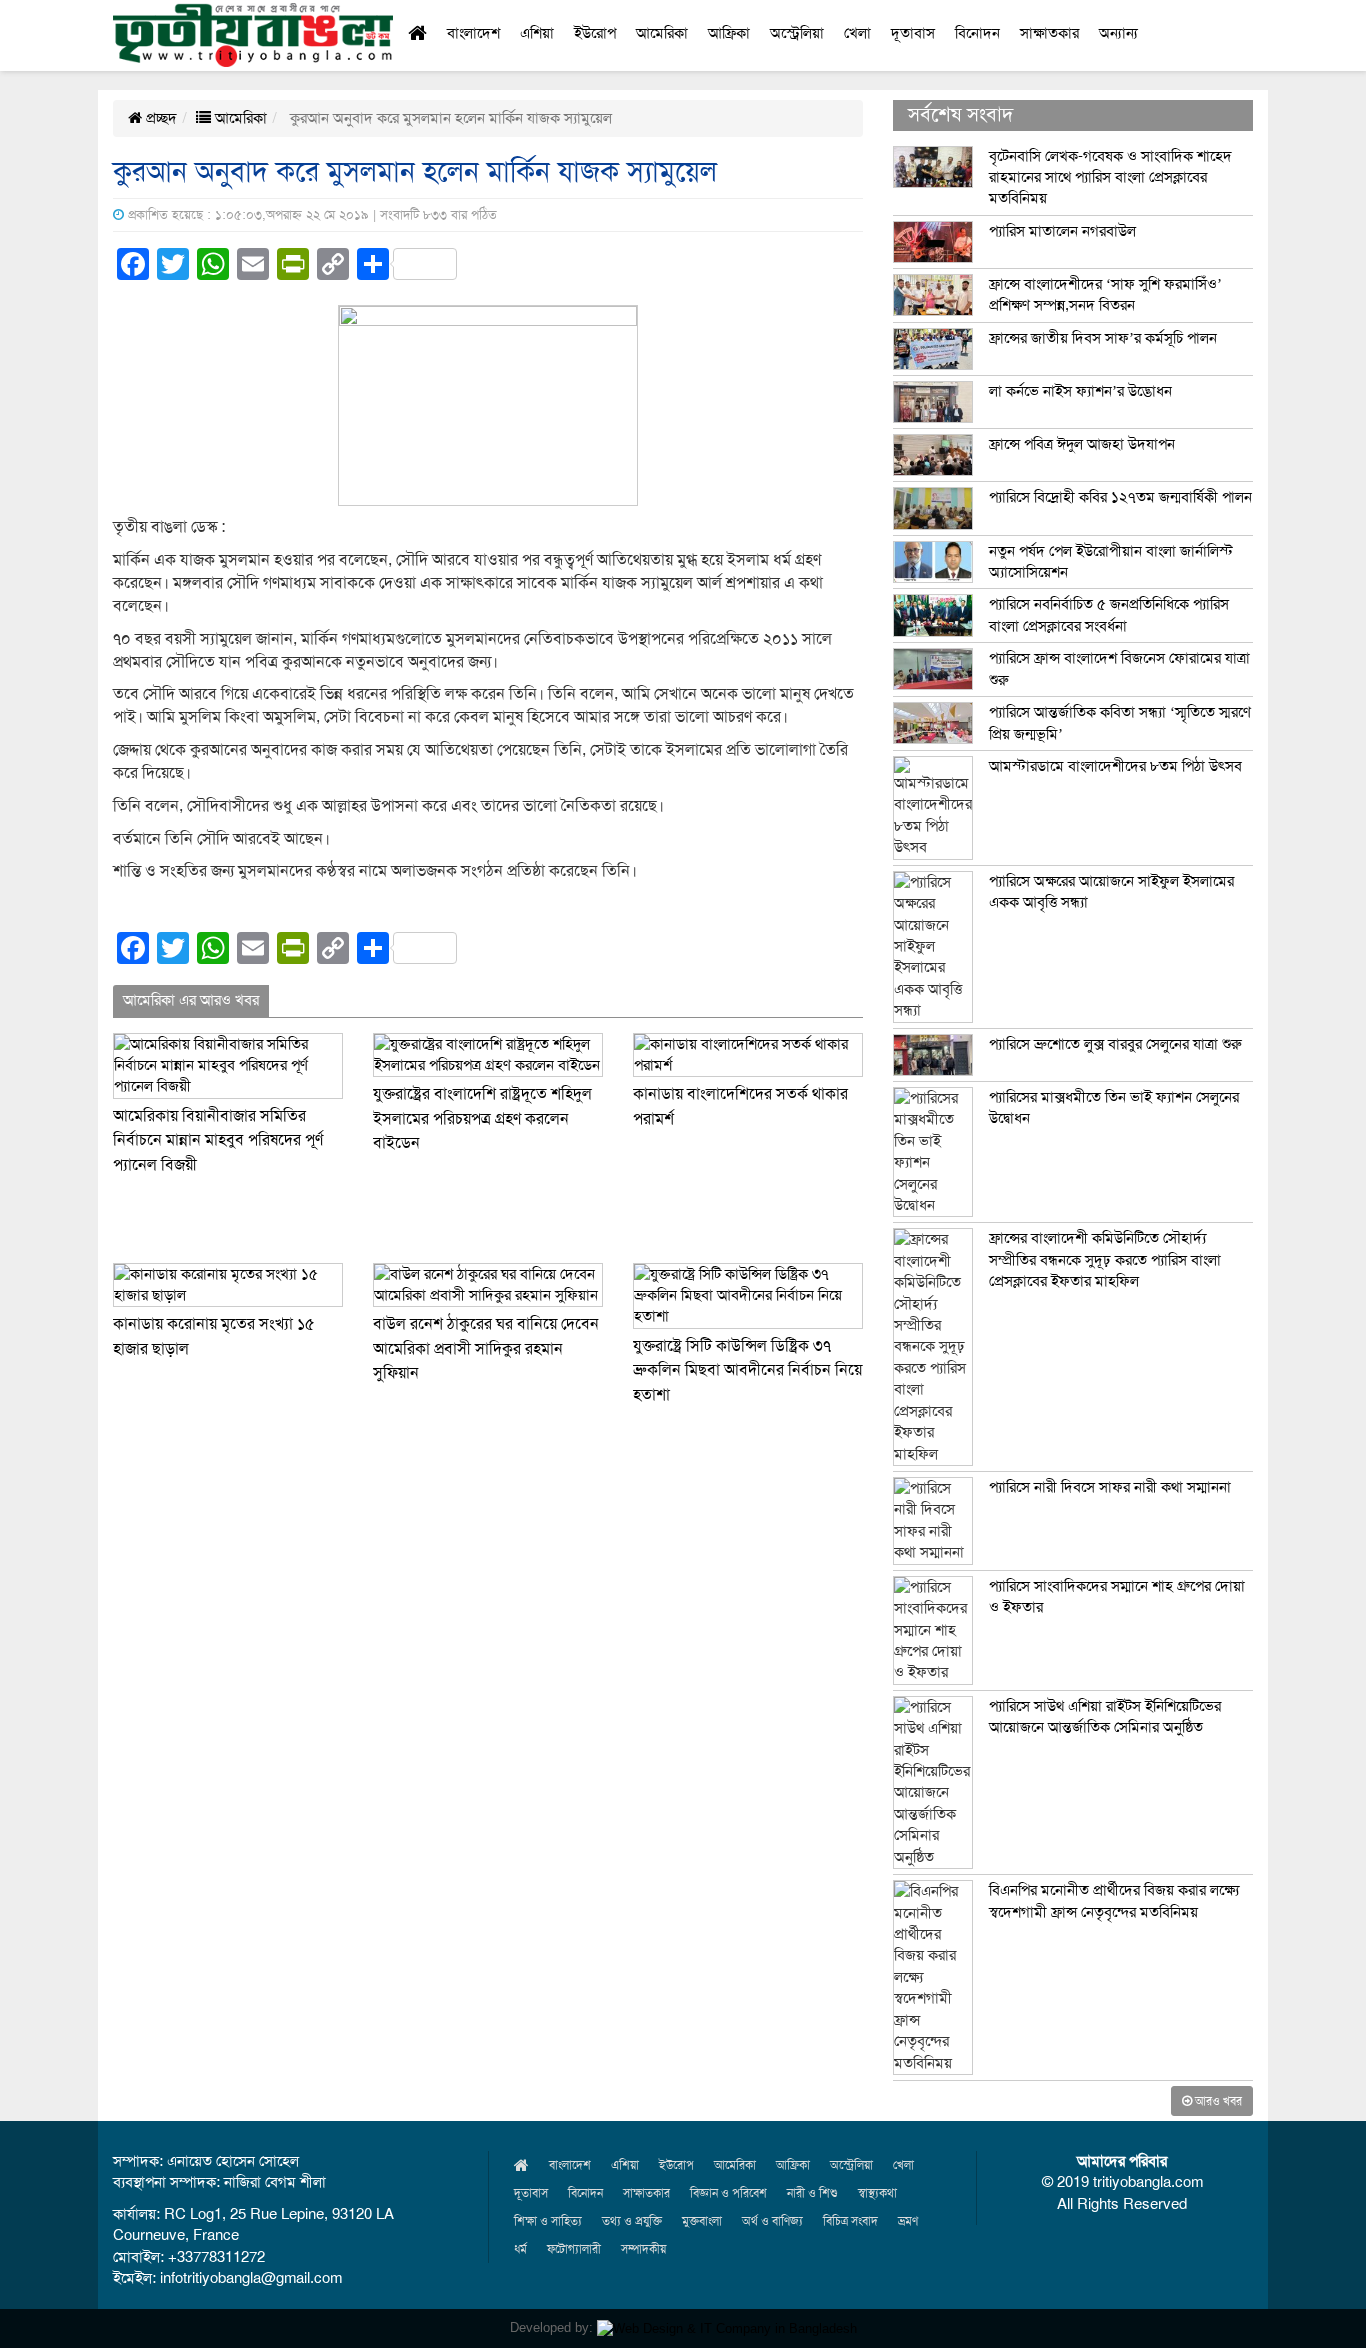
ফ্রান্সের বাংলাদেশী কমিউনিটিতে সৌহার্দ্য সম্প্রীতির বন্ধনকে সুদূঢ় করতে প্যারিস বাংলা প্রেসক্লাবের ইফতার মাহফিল (1105, 1259)
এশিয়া (537, 33)
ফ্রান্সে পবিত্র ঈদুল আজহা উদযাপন (1082, 444)
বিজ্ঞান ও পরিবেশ (728, 2193)
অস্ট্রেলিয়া (797, 33)
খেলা (857, 33)
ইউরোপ (595, 33)
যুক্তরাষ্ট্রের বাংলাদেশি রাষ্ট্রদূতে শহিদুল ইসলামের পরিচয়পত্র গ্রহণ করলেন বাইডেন (482, 1118)
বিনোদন (977, 33)
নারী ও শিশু (812, 2193)
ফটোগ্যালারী (574, 2249)
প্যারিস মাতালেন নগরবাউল (1062, 231)
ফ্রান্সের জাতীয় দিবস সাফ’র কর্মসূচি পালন (1103, 338)
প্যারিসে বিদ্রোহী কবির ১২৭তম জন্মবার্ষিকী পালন (1120, 497)
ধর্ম (520, 2249)
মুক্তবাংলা (702, 2221)
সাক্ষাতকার (1049, 33)
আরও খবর (1217, 2101)
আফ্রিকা (729, 33)
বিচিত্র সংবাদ (850, 2221)
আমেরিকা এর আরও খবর (191, 1000)
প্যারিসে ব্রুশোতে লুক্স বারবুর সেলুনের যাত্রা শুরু (1115, 1044)
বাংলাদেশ (473, 33)
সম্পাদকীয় (643, 2249)
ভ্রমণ (908, 2221)
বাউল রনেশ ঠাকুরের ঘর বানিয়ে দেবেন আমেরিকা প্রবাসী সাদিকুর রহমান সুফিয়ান (486, 1348)
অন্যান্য (1118, 33)
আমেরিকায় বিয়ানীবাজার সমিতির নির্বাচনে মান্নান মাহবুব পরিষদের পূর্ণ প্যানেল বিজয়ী (218, 1140)
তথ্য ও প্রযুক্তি (632, 2221)
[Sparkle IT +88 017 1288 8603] (727, 2327)
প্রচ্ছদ (159, 118)
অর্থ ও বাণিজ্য (772, 2221)
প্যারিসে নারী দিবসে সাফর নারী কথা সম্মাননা (1110, 1487)
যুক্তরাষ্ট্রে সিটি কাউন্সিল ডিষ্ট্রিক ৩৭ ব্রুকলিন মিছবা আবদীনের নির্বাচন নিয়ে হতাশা (747, 1370)
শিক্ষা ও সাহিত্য (548, 2221)
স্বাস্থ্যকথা (877, 2193)
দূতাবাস (913, 33)
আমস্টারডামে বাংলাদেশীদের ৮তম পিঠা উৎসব (1115, 766)
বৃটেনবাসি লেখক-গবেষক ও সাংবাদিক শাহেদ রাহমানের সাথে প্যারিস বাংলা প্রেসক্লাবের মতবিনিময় (1110, 177)
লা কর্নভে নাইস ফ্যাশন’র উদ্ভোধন (1080, 391)
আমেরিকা (662, 33)
